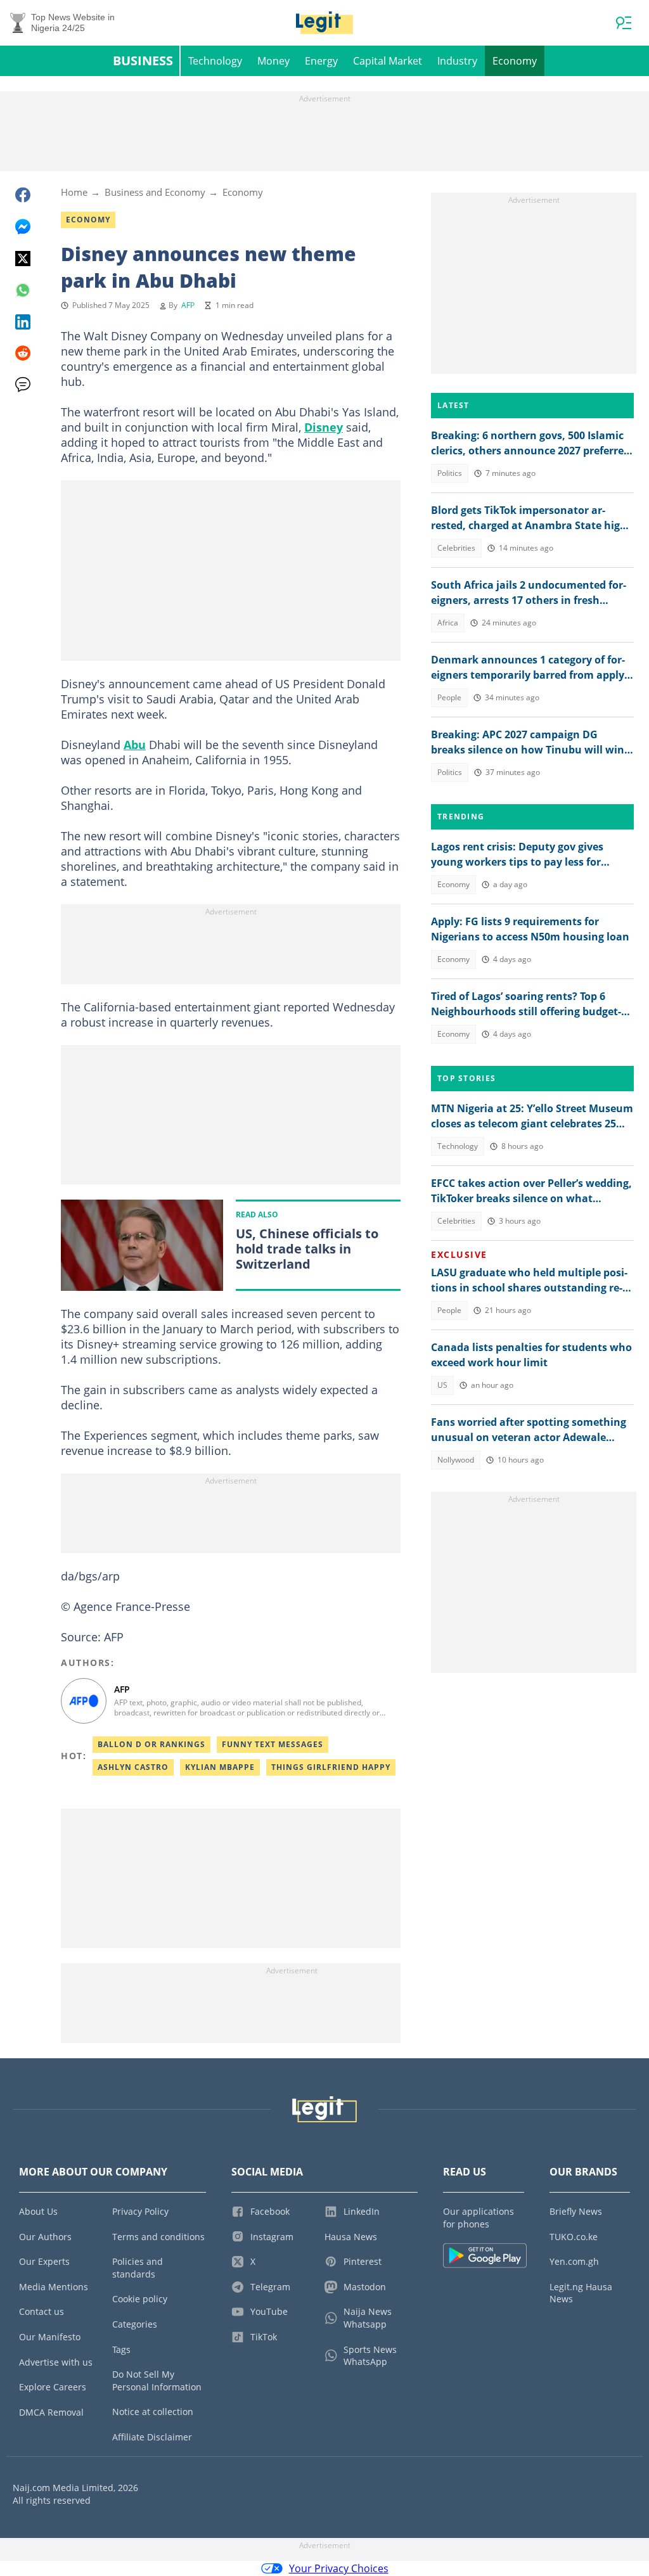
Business (143, 61)
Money (273, 61)
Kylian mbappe (220, 1767)
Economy (515, 61)
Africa (448, 623)
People (449, 697)
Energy (321, 61)
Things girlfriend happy (331, 1767)
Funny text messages (273, 1744)
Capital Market (388, 61)
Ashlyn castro (133, 1767)
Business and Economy (155, 192)
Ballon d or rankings (151, 1744)
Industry (457, 61)
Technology (215, 61)
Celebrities (456, 548)
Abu (135, 745)
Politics (450, 473)
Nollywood (456, 1460)
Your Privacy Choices (339, 2568)
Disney (324, 427)
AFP (188, 305)
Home (74, 192)
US (442, 1385)
